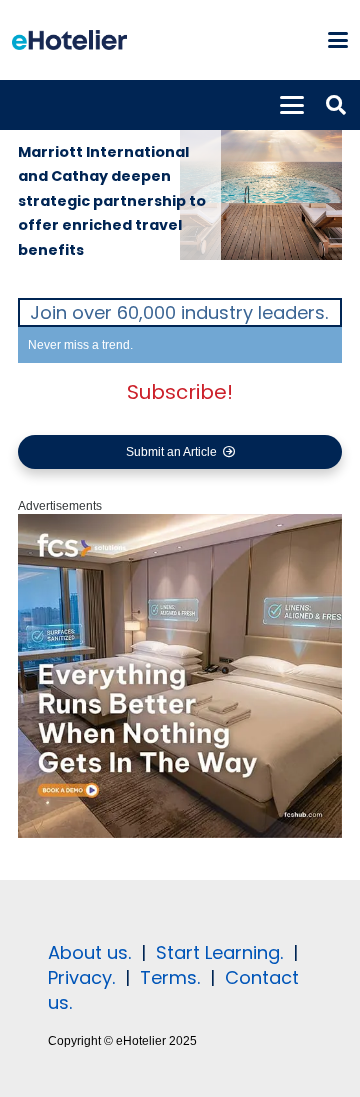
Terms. (170, 977)
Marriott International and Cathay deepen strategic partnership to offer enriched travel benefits (112, 201)
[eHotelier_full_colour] (69, 40)
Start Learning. (217, 952)
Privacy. (81, 977)
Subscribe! (180, 392)
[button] (337, 40)
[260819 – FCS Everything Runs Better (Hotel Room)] (180, 834)
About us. (89, 952)
